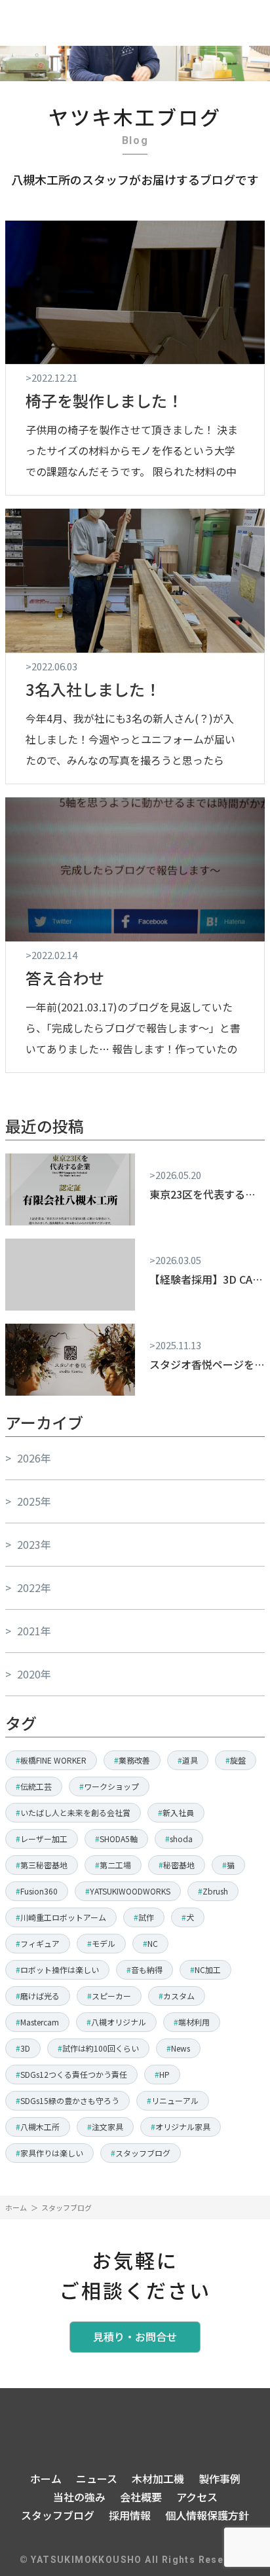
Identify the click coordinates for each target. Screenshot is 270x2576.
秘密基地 (179, 1865)
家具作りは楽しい (52, 2153)
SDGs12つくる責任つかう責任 (74, 2074)
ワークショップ (111, 1786)
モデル (104, 1943)
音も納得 (147, 1969)
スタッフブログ (143, 2153)
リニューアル (175, 2100)
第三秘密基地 (44, 1865)
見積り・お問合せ (135, 2336)
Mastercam (40, 2022)
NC (153, 1943)
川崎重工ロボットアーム (63, 1917)
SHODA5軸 (119, 1839)
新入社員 (178, 1812)
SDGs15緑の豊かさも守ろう (70, 2100)
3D (25, 2048)
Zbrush (215, 1891)
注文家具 (107, 2127)
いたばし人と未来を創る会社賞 (75, 1812)
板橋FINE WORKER (53, 1760)
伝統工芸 (36, 1786)
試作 (146, 1917)
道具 (190, 1760)
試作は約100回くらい (101, 2048)
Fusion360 (39, 1891)
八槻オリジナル (119, 2022)
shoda (181, 1839)
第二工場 (115, 1865)
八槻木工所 (40, 2127)
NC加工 (208, 1969)
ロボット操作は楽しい (60, 1969)
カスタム (179, 1996)
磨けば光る (40, 1996)
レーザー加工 (44, 1839)
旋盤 (238, 1760)
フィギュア (40, 1943)
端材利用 (194, 2022)
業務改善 (134, 1760)
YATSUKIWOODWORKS (130, 1891)
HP (164, 2074)
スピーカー (111, 1996)
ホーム (16, 2207)
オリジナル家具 (183, 2127)
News (181, 2048)
